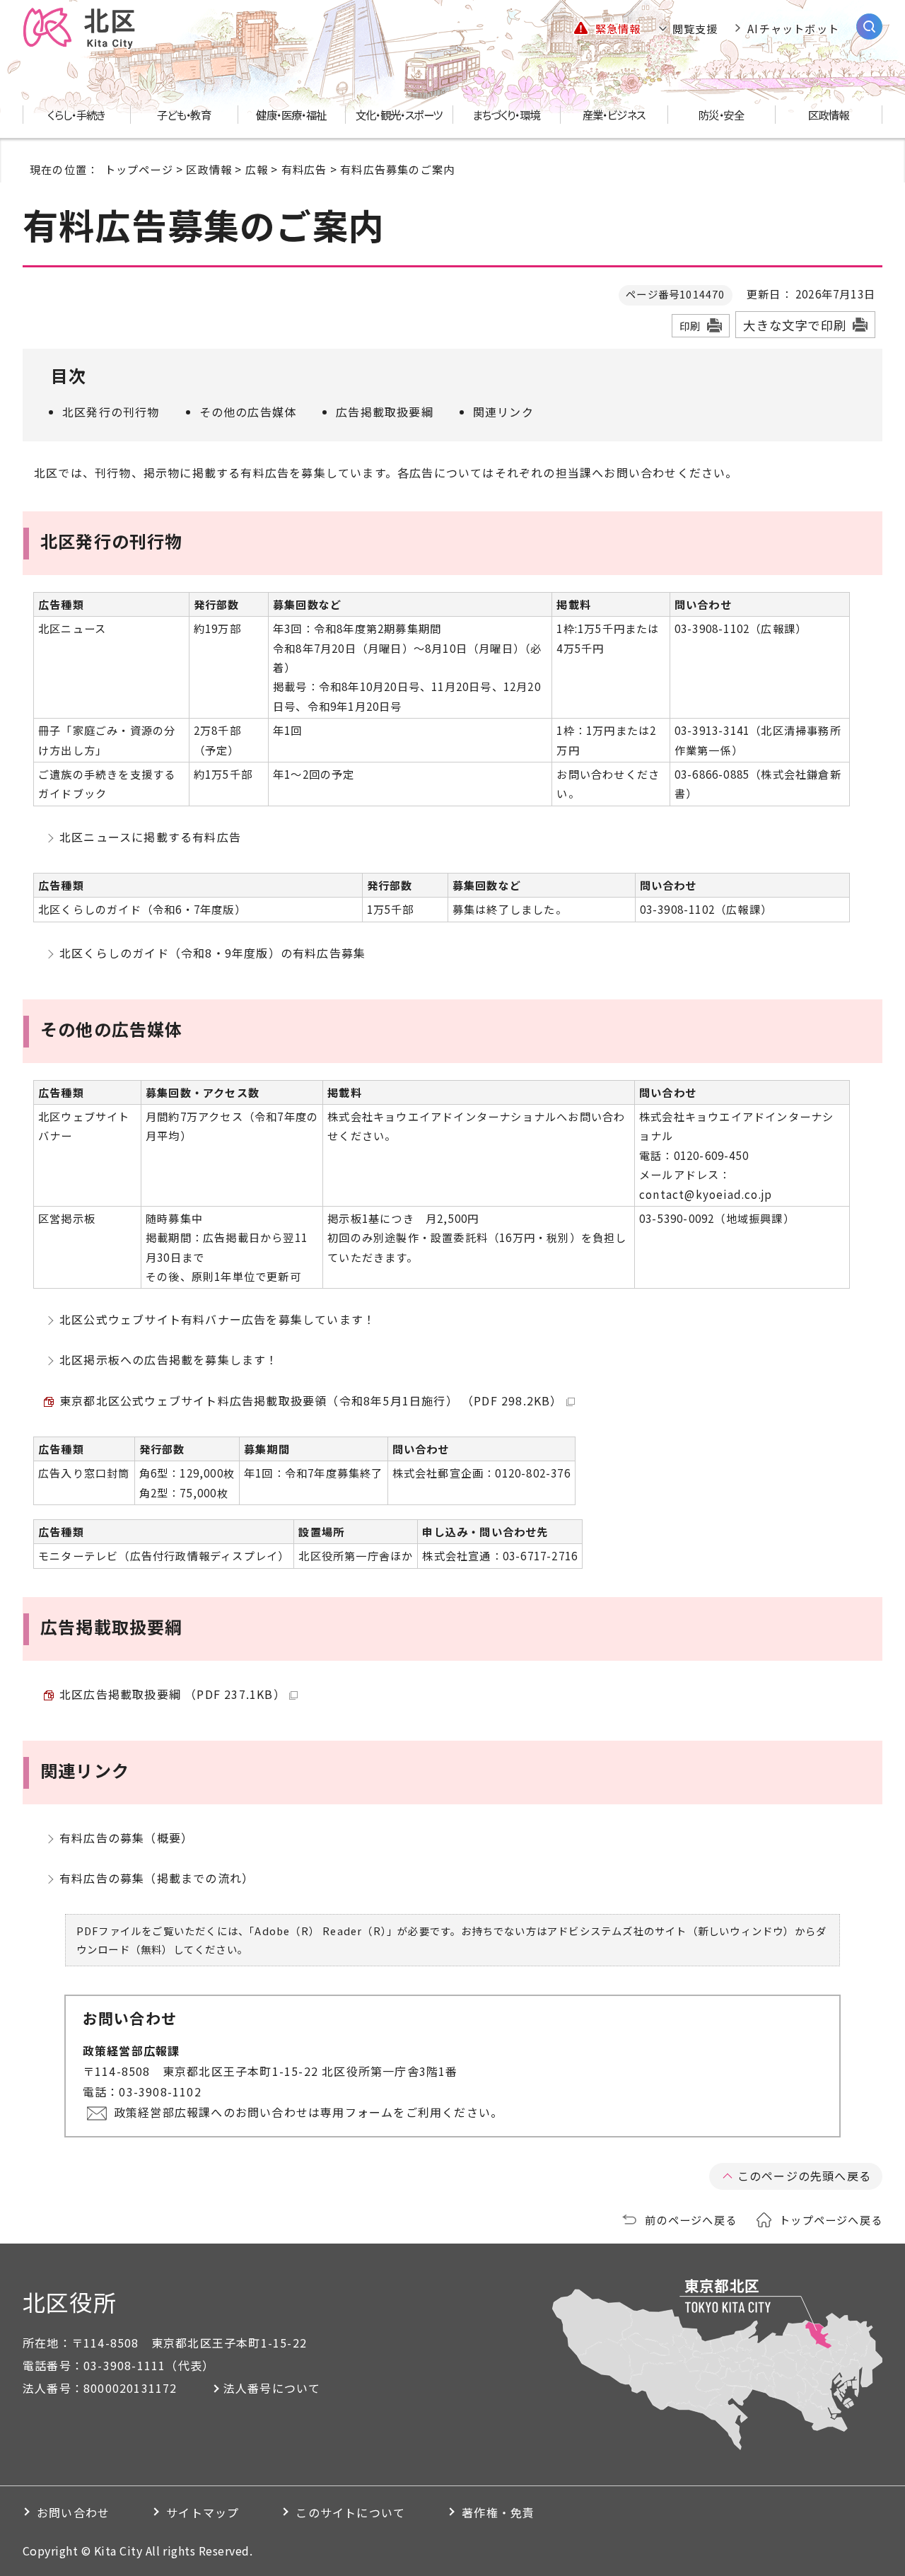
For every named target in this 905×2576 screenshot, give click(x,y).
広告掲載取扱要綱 (385, 412)
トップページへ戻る (831, 2220)
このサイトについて (350, 2512)
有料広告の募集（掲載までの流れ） (157, 1878)
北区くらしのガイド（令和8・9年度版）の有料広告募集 (212, 953)
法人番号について (272, 2388)
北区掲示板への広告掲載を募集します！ (169, 1359)
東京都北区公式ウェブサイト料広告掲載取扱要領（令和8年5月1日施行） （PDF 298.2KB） (311, 1400)
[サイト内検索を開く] (869, 27)
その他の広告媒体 (248, 412)
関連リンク (503, 412)
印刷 (690, 326)
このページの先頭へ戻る (804, 2176)
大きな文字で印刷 (795, 325)
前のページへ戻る (691, 2220)
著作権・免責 (498, 2512)
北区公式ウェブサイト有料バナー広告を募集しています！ (217, 1319)
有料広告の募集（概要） (126, 1838)
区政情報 (209, 169)
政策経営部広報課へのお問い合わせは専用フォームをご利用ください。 (308, 2112)
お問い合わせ (73, 2512)
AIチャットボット (793, 28)
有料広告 (304, 169)
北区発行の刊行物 (111, 412)
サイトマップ (203, 2512)
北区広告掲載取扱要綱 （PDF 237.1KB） (173, 1694)
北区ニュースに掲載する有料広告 (150, 837)
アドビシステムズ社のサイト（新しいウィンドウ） (671, 1931)
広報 (257, 169)
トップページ (139, 169)
